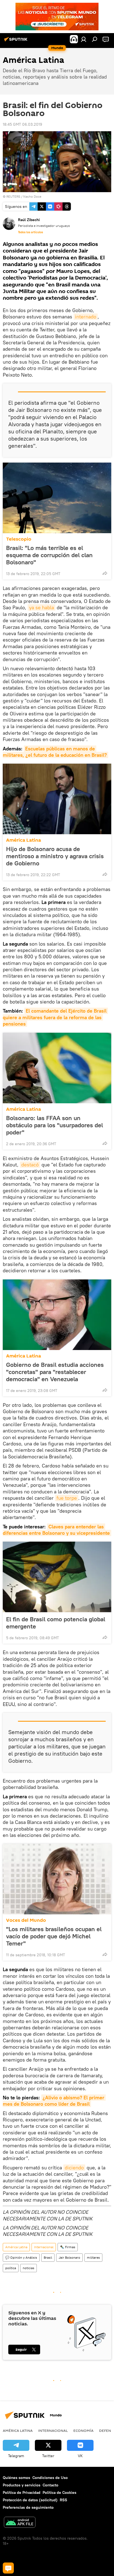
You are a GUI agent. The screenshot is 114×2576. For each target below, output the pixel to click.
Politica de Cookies (59, 2492)
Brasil (48, 2257)
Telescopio (19, 539)
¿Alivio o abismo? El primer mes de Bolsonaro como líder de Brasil (54, 2101)
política (11, 2268)
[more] (105, 573)
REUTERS (13, 196)
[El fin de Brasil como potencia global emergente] (57, 1577)
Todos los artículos (30, 232)
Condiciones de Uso (50, 2478)
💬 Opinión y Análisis (21, 2257)
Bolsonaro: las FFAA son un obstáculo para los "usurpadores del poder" (55, 1125)
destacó (30, 1165)
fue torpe (67, 1498)
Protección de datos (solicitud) (30, 2500)
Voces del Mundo (26, 1920)
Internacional (44, 2247)
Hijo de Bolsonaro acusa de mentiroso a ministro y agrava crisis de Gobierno (55, 856)
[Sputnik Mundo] (17, 41)
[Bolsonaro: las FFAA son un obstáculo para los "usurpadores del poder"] (57, 1068)
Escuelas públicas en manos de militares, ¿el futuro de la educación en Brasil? (55, 752)
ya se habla (42, 607)
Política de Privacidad (22, 2492)
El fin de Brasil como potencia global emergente (56, 1623)
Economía (83, 2430)
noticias (28, 2268)
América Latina (24, 840)
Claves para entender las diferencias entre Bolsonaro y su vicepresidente (56, 1530)
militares (93, 2257)
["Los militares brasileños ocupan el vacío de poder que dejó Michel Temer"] (57, 1879)
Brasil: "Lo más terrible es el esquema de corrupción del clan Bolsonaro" (49, 555)
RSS (64, 2500)
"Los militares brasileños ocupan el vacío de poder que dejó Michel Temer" (54, 1936)
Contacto (50, 2485)
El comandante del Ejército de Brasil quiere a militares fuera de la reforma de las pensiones (55, 1017)
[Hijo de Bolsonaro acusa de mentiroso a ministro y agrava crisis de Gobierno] (57, 799)
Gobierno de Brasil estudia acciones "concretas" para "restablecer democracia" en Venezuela (55, 1372)
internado (86, 317)
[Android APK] (20, 2523)
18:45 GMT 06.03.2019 (22, 124)
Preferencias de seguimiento (28, 2507)
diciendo (74, 2168)
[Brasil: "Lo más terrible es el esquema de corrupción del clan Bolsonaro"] (57, 498)
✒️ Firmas (68, 2247)
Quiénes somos (16, 2478)
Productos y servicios (22, 2485)
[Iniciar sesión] (84, 39)
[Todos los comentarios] (8, 2568)
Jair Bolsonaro (69, 2257)
